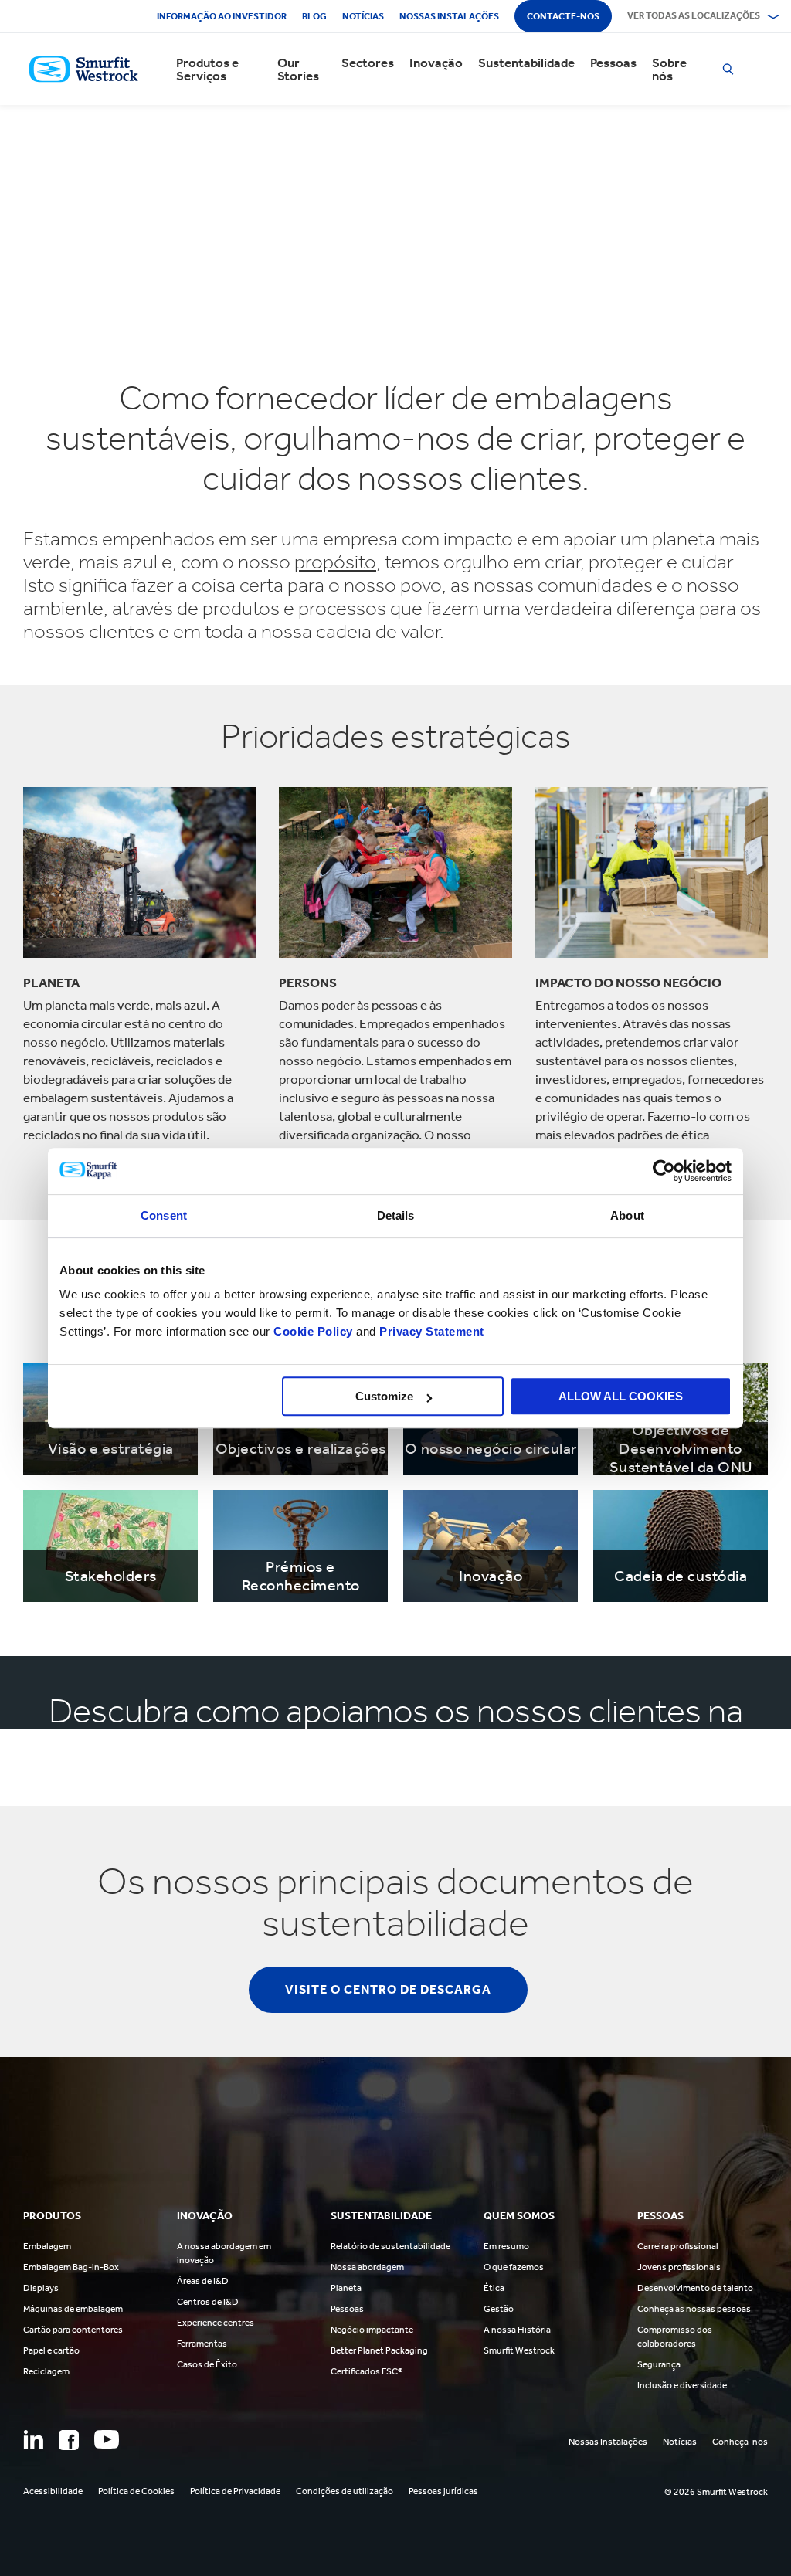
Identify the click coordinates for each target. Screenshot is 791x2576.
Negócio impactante (372, 2330)
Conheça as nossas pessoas (694, 2309)
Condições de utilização (345, 2491)
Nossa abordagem (367, 2267)
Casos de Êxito (207, 2364)
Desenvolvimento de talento (695, 2288)
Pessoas (613, 63)
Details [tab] (396, 1215)
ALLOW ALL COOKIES (621, 1396)
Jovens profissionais (679, 2267)
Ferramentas (202, 2344)
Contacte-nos (563, 16)
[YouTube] (107, 2439)
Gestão (499, 2309)
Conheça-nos (740, 2442)
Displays (41, 2288)
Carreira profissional (678, 2246)
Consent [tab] (164, 1215)
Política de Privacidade (235, 2491)
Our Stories (298, 70)
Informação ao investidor (222, 16)
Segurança (659, 2364)
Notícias (363, 16)
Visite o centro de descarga (388, 1989)
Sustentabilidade (526, 63)
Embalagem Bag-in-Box (71, 2267)
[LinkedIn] (33, 2439)
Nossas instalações (449, 16)
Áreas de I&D (203, 2281)
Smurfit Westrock (519, 2350)
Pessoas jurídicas (443, 2491)
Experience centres (216, 2323)
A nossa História (517, 2330)
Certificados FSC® (367, 2371)
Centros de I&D (208, 2302)
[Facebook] (69, 2440)
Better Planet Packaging (379, 2350)
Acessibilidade (53, 2491)
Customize (384, 1396)
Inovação (436, 63)
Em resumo (506, 2246)
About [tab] (627, 1215)
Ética (494, 2288)
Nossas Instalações (608, 2442)
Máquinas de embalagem (73, 2309)
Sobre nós (669, 70)
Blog (314, 16)
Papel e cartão (51, 2350)
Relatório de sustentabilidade (390, 2246)
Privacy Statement (430, 1331)
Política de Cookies (136, 2491)
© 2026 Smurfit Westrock (716, 2492)
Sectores (368, 63)
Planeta (346, 2288)
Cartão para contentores (73, 2330)
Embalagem (47, 2246)
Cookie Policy (313, 1331)
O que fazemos (514, 2267)
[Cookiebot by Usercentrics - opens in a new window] (664, 1171)
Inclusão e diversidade (682, 2385)
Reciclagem (46, 2371)
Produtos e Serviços (207, 70)
